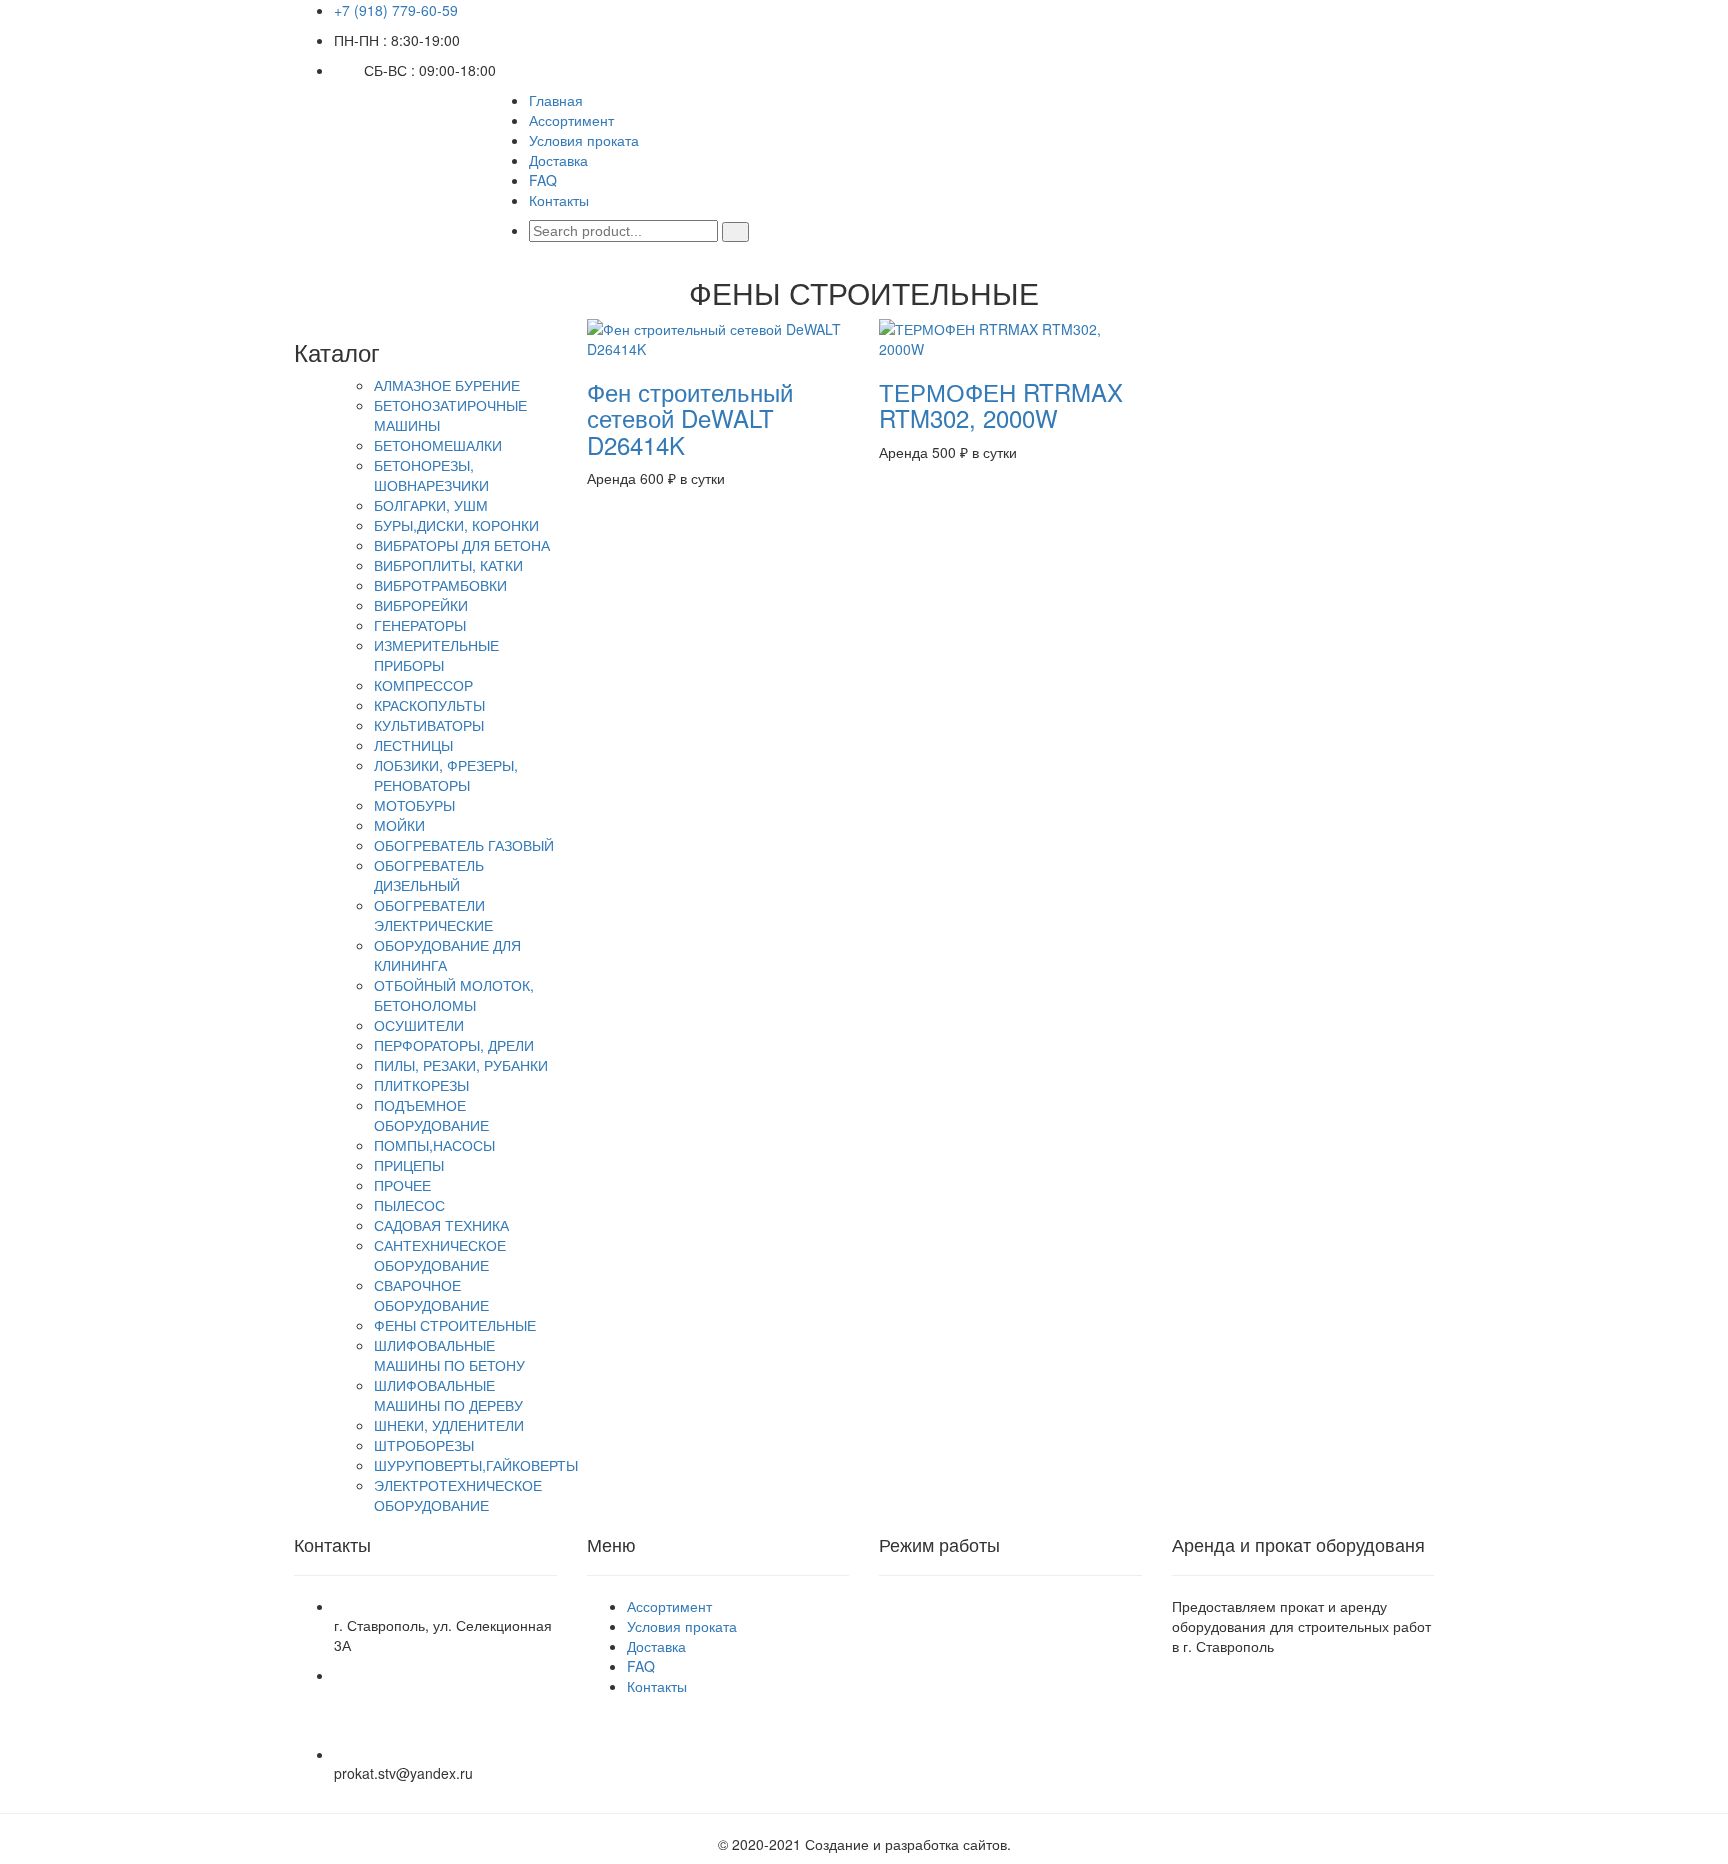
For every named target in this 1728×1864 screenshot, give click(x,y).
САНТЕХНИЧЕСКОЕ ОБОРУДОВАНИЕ (440, 1255)
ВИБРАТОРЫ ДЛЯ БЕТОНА (462, 545)
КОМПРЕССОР (423, 685)
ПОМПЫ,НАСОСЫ (434, 1145)
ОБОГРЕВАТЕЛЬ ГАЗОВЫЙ (464, 845)
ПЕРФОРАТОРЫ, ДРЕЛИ (454, 1045)
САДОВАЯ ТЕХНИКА (441, 1225)
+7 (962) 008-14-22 (396, 1724)
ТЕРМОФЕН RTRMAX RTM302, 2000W (1001, 404)
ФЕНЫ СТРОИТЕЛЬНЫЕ (455, 1325)
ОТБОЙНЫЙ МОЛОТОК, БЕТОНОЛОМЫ (454, 995)
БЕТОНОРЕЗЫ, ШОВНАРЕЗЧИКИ (431, 475)
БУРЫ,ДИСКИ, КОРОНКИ (456, 525)
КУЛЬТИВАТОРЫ (429, 725)
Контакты (559, 200)
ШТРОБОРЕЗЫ (424, 1445)
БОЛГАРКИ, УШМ (431, 505)
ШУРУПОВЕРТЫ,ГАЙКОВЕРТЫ (476, 1465)
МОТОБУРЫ (414, 805)
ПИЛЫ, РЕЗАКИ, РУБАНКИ (461, 1065)
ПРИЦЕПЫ (409, 1165)
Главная (556, 100)
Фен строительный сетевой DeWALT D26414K (690, 418)
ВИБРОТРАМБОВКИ (440, 585)
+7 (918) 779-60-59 (396, 10)
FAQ (543, 180)
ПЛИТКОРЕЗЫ (421, 1085)
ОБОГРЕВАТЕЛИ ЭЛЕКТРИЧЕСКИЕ (433, 915)
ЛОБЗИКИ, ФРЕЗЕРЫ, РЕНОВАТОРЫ (446, 775)
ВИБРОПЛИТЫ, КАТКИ (448, 565)
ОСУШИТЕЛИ (419, 1025)
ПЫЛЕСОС (409, 1205)
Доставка (558, 160)
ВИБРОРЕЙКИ (421, 605)
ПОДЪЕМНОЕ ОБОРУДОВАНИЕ (431, 1115)
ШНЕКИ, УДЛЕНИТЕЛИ (449, 1425)
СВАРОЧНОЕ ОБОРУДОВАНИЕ (431, 1295)
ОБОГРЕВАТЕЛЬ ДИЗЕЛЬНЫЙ (429, 875)
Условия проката (584, 140)
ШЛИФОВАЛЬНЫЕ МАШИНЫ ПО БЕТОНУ (449, 1355)
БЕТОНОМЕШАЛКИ (438, 445)
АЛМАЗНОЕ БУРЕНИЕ (447, 385)
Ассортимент (571, 120)
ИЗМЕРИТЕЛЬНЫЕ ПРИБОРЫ (436, 655)
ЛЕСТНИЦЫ (413, 745)
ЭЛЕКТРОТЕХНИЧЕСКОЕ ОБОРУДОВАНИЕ (458, 1495)
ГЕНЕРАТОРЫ (420, 625)
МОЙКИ (399, 825)
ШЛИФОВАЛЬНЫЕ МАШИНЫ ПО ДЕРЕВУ (448, 1395)
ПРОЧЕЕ (402, 1185)
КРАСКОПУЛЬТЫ (429, 705)
